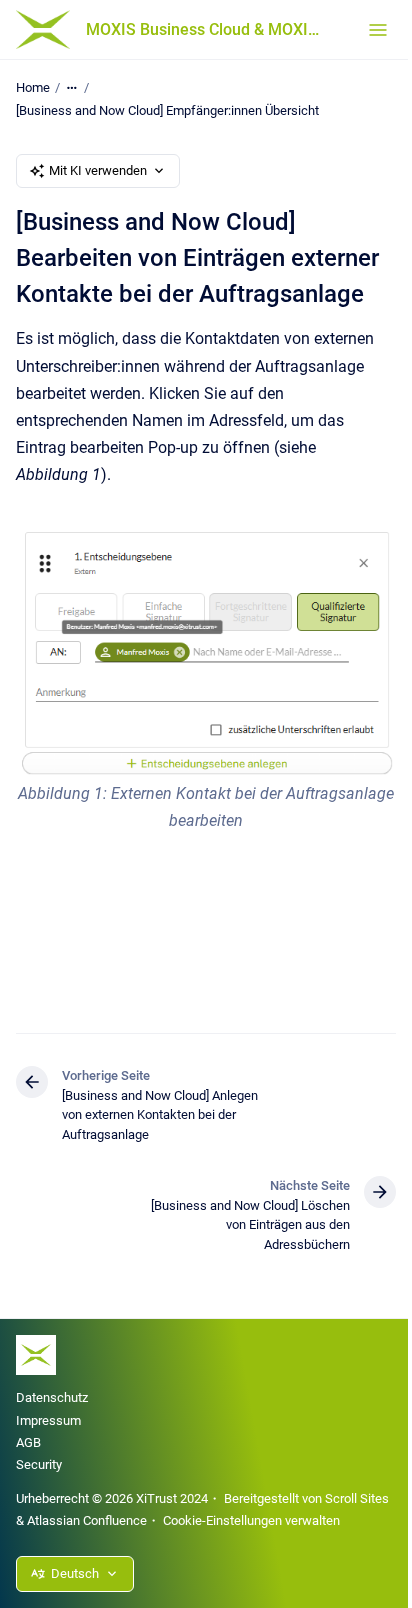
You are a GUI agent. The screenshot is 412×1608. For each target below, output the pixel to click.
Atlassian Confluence (87, 1520)
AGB (28, 1442)
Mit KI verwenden (98, 170)
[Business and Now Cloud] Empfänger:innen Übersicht (167, 110)
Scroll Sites (357, 1498)
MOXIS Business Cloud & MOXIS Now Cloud (207, 29)
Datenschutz (52, 1397)
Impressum (48, 1420)
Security (39, 1464)
